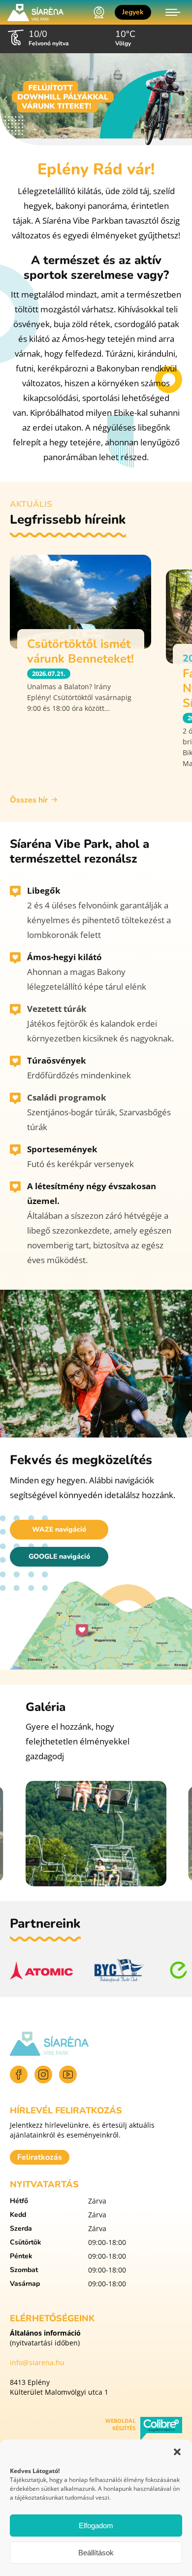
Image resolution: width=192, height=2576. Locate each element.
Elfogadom (96, 2526)
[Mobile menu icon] (173, 12)
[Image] (96, 99)
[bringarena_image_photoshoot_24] (96, 1834)
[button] (177, 2452)
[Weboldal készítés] (161, 2430)
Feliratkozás (40, 2157)
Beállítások (96, 2553)
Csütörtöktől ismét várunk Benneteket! (80, 651)
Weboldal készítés (120, 2424)
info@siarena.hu (37, 2362)
